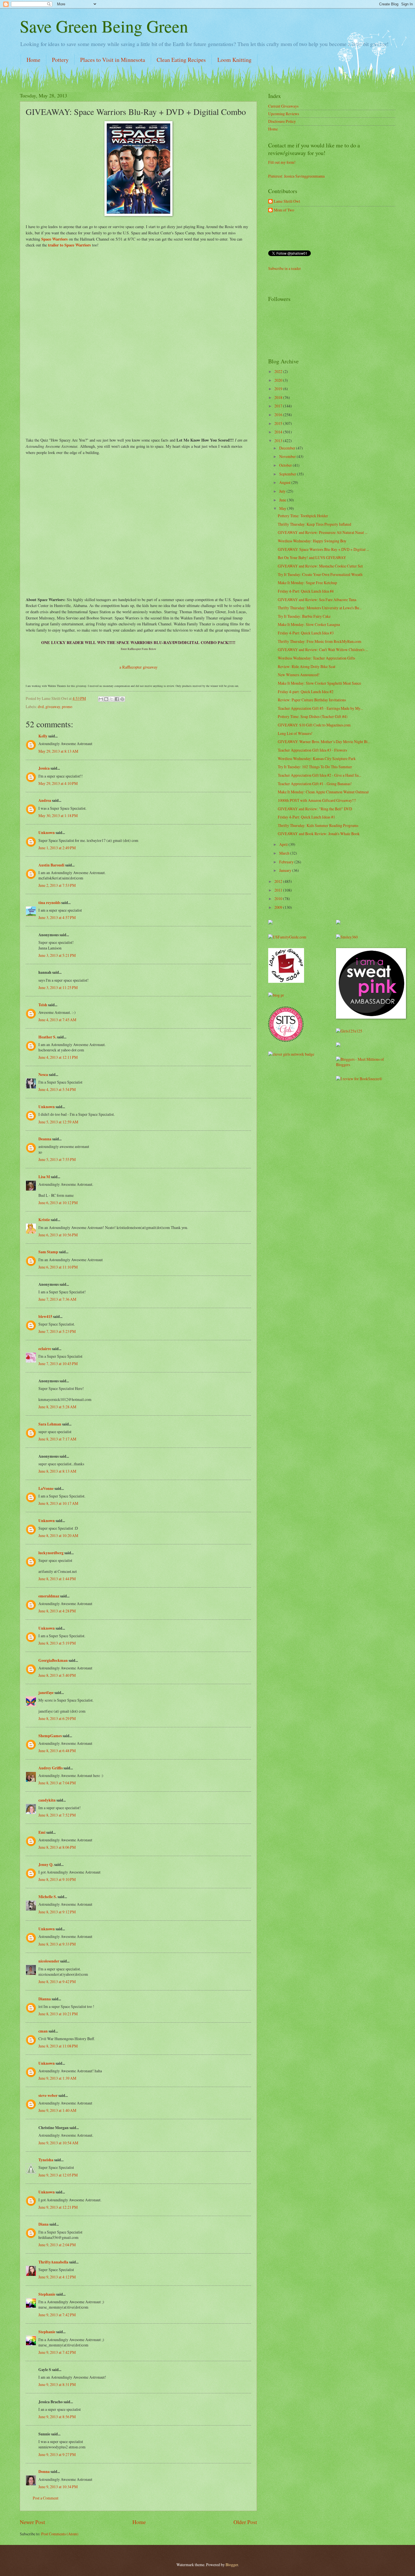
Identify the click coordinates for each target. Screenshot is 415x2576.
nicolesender (49, 1961)
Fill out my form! (282, 162)
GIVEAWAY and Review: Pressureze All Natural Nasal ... (323, 532)
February (287, 862)
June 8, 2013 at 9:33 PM (57, 1944)
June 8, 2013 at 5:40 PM (57, 1675)
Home (33, 60)
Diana (43, 2224)
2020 (279, 380)
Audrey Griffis (51, 1768)
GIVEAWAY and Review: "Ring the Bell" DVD (315, 809)
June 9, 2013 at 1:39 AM (57, 2078)
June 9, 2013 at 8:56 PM (57, 2417)
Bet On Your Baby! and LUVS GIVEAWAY (312, 557)
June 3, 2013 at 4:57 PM (57, 917)
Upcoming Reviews (284, 114)
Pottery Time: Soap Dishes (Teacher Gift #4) (313, 716)
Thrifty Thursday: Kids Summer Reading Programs (318, 825)
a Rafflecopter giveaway (138, 667)
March (285, 853)
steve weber (48, 2095)
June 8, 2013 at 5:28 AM (57, 1407)
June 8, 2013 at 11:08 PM (58, 2046)
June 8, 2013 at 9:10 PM (57, 1879)
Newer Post (32, 2522)
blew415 (45, 1317)
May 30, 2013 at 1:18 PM (58, 816)
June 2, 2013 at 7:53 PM (57, 885)
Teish (43, 1005)
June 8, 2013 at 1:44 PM (57, 1579)
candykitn (47, 1800)
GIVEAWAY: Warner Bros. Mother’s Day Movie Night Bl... (324, 742)
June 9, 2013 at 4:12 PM (57, 2277)
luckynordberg (51, 1553)
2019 (279, 389)
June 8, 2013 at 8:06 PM (57, 1847)
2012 (279, 881)
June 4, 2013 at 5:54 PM (57, 1089)
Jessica (44, 768)
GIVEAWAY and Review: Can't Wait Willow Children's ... (323, 650)
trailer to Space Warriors (69, 245)
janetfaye (46, 1693)
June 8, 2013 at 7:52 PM (57, 1815)
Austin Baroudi (51, 865)
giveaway (53, 707)
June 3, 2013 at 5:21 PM (57, 955)
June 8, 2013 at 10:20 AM (58, 1535)
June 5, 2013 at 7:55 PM (57, 1159)
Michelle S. (48, 1897)
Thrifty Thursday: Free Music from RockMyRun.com (320, 641)
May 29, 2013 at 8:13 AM (58, 751)
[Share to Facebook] (117, 699)
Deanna (45, 1139)
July (283, 491)
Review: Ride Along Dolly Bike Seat (307, 666)
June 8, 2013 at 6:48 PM (57, 1751)
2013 (279, 441)
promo (67, 707)
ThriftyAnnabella (53, 2262)
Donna (44, 2472)
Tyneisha (46, 2160)
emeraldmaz (49, 1596)
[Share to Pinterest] (122, 699)
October (286, 465)
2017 (279, 406)
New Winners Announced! (299, 675)
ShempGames (50, 1736)
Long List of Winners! (295, 733)
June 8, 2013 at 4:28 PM (57, 1611)
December (288, 448)
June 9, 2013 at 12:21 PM (58, 2207)
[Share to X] (112, 699)
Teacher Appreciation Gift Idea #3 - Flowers (312, 750)
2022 (279, 371)
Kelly (43, 736)
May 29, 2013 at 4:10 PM (58, 783)
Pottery (60, 60)
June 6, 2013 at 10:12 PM (58, 1203)
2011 (279, 890)
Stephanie (47, 2294)
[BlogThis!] (106, 699)
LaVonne (46, 1488)
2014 (279, 432)
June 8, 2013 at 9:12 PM (57, 1912)
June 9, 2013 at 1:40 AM (57, 2110)
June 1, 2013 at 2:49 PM (57, 848)
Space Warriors (55, 239)
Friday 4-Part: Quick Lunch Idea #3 (306, 633)
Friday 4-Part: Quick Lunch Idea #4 (306, 591)
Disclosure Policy (282, 121)
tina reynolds (49, 903)
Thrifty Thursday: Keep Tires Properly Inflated (314, 524)
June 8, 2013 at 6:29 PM (57, 1718)
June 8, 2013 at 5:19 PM (57, 1643)
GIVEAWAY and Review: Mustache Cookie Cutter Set (320, 566)
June (283, 500)
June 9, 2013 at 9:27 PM (57, 2454)
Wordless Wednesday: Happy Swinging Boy (312, 541)
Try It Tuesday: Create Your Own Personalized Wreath (320, 574)
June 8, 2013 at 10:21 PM (58, 2014)
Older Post (245, 2522)
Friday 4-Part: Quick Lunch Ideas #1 (306, 817)
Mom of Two (284, 210)
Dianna (45, 1999)
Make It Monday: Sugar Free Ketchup (307, 583)
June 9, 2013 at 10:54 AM (58, 2143)
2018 (279, 397)
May (283, 508)
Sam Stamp (48, 1252)
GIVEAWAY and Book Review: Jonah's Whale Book (319, 834)
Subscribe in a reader (285, 268)
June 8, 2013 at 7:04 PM (57, 1783)
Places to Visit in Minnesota (113, 60)
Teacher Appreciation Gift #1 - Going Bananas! (315, 784)
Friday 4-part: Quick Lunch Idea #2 (306, 692)
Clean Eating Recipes (181, 60)
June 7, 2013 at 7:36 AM (57, 1299)
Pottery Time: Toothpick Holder (303, 516)
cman (43, 2031)
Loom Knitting (234, 60)
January (286, 870)
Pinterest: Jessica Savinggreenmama (296, 176)
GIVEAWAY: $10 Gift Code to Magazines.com (314, 725)
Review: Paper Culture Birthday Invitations (312, 700)
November (288, 456)
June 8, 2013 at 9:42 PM (57, 1982)
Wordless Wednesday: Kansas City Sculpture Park (317, 758)
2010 (279, 899)
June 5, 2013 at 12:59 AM (58, 1122)
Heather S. (47, 1037)
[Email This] (101, 699)
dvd (41, 707)
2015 (279, 423)
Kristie (44, 1220)
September (288, 474)
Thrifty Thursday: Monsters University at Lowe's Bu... (320, 608)
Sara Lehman (50, 1424)
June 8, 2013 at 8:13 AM (57, 1471)
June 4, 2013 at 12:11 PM (58, 1057)
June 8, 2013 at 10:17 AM (58, 1503)
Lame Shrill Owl (287, 201)
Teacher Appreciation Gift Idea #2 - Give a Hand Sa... (319, 775)
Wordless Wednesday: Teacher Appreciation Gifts (316, 658)
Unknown (47, 833)
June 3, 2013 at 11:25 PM (58, 987)
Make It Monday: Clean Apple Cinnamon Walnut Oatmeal (323, 792)
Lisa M (44, 1177)
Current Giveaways (283, 106)
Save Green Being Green (104, 26)
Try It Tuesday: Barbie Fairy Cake (304, 616)
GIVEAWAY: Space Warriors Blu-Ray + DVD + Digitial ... (323, 549)
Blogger (232, 2565)
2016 (279, 415)
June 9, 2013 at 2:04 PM (57, 2245)
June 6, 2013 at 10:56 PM (58, 1235)
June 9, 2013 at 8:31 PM (57, 2384)
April (284, 844)
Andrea (45, 800)
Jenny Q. (46, 1865)
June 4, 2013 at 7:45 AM (57, 1020)
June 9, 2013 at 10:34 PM (58, 2487)
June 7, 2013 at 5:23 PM (57, 1331)
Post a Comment (46, 2498)
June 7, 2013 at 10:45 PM (58, 1364)
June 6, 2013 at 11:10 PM (58, 1267)
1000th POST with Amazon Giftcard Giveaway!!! (317, 800)
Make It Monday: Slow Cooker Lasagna (309, 624)
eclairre (45, 1349)
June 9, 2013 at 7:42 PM (57, 2315)
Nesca (44, 1075)
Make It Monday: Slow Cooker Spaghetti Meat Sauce (319, 683)
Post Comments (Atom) (60, 2534)
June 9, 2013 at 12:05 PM (58, 2175)
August (285, 482)
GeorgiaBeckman (53, 1660)
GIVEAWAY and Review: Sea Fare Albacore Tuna (317, 600)
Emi (42, 1832)
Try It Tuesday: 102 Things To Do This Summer (315, 767)
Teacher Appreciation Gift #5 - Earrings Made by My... (320, 708)
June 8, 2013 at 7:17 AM (57, 1439)
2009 (279, 907)
